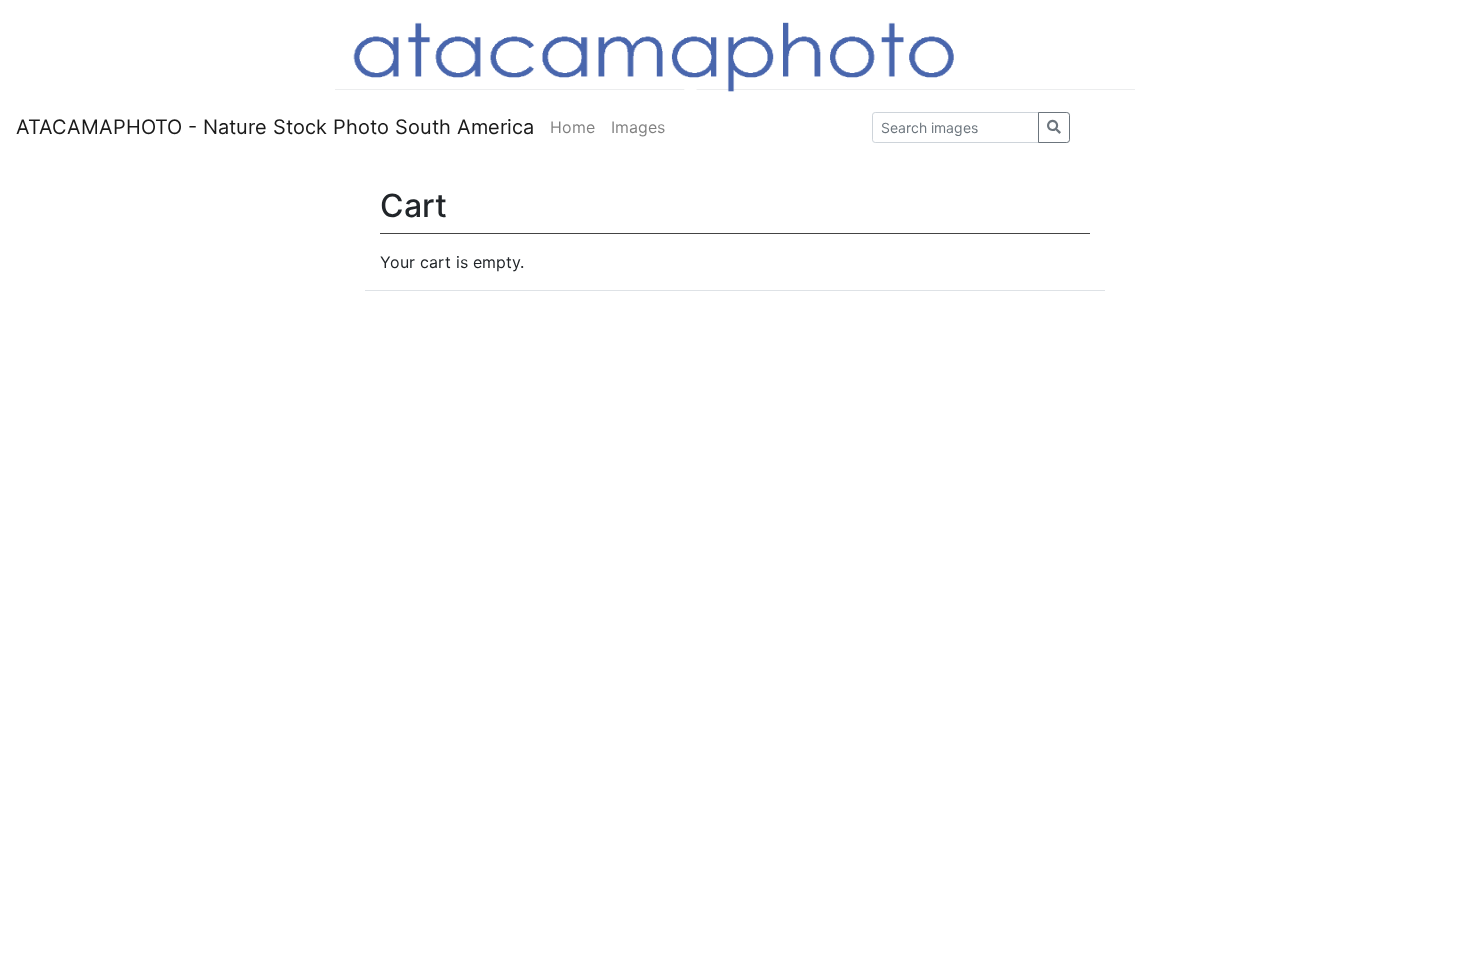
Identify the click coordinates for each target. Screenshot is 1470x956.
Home (572, 127)
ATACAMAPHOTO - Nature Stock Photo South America (275, 127)
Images (638, 127)
